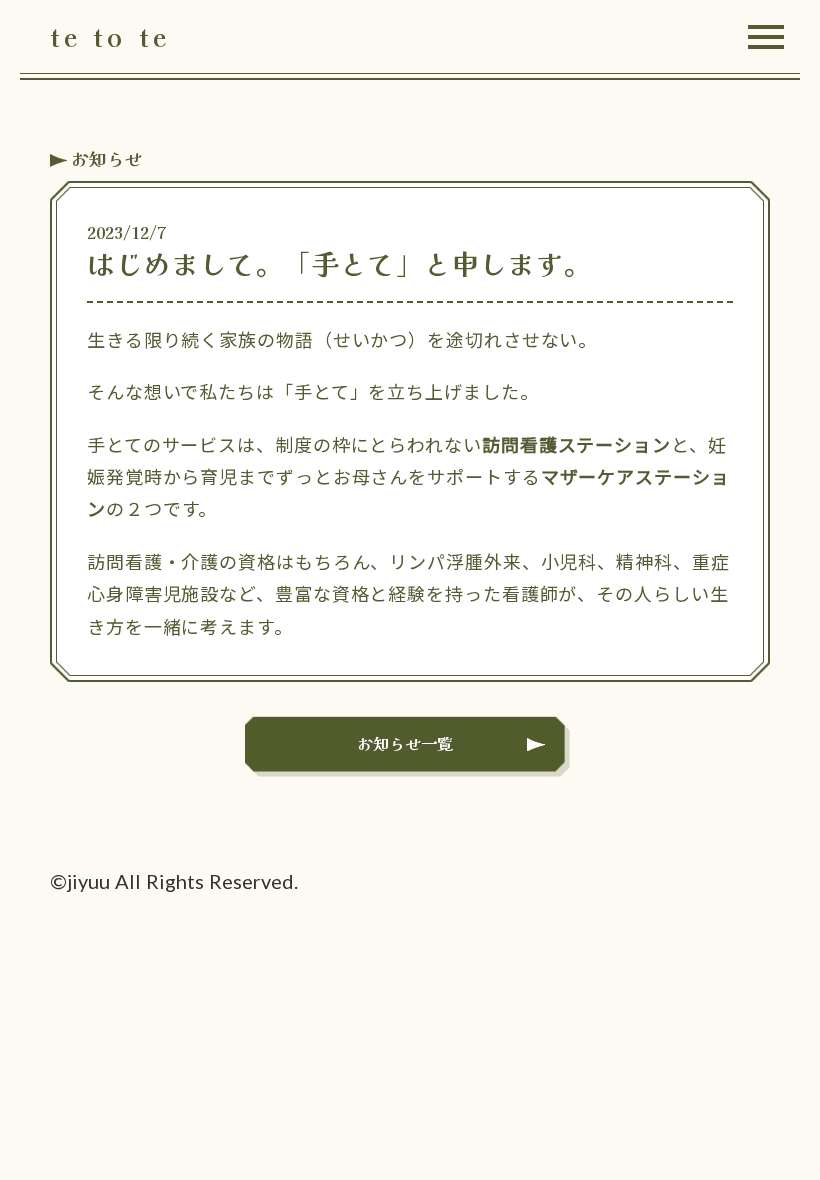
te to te (110, 37)
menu (766, 37)
